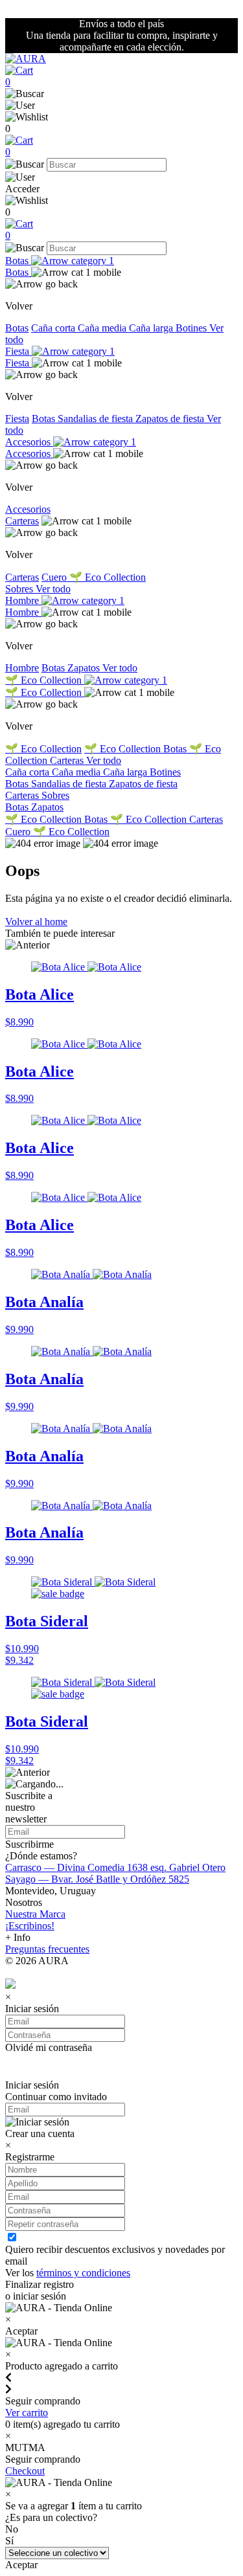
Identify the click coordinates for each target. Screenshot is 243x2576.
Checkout (25, 2471)
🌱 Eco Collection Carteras (167, 819)
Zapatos (85, 668)
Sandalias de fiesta (97, 419)
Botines (192, 328)
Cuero (55, 577)
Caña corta (54, 328)
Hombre (23, 600)
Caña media (103, 328)
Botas (18, 261)
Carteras (22, 521)
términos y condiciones (83, 2273)
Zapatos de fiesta (171, 419)
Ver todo (53, 589)
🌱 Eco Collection (108, 577)
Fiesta (18, 351)
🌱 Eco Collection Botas (137, 749)
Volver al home (36, 922)
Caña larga (152, 328)
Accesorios (29, 442)
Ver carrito (27, 2413)
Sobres (20, 589)
